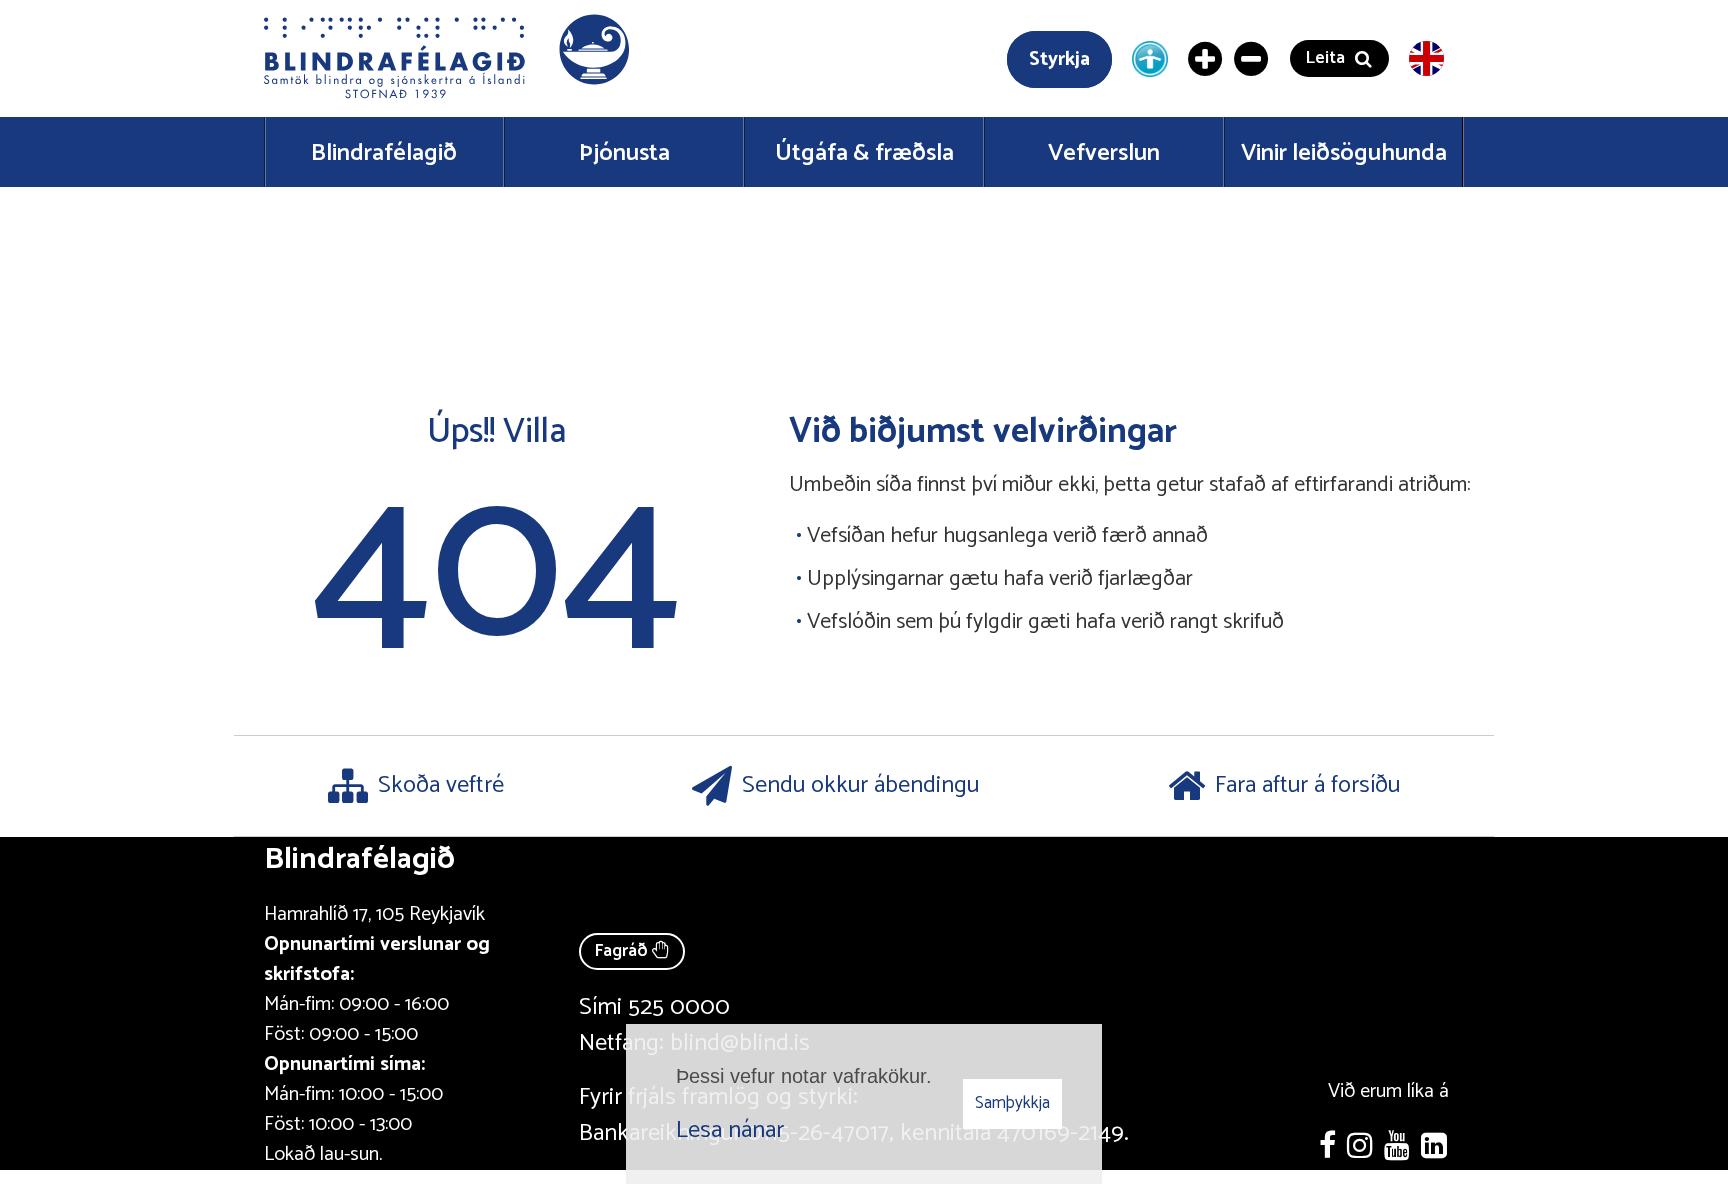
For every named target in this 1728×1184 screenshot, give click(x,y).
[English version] (1426, 58)
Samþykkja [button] (1012, 1103)
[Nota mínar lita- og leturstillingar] (1150, 58)
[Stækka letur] (1206, 59)
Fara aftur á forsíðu (1307, 785)
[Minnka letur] (1252, 59)
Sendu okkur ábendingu (860, 785)
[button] (449, 58)
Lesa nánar (730, 1130)
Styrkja (1059, 59)
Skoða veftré (441, 785)
